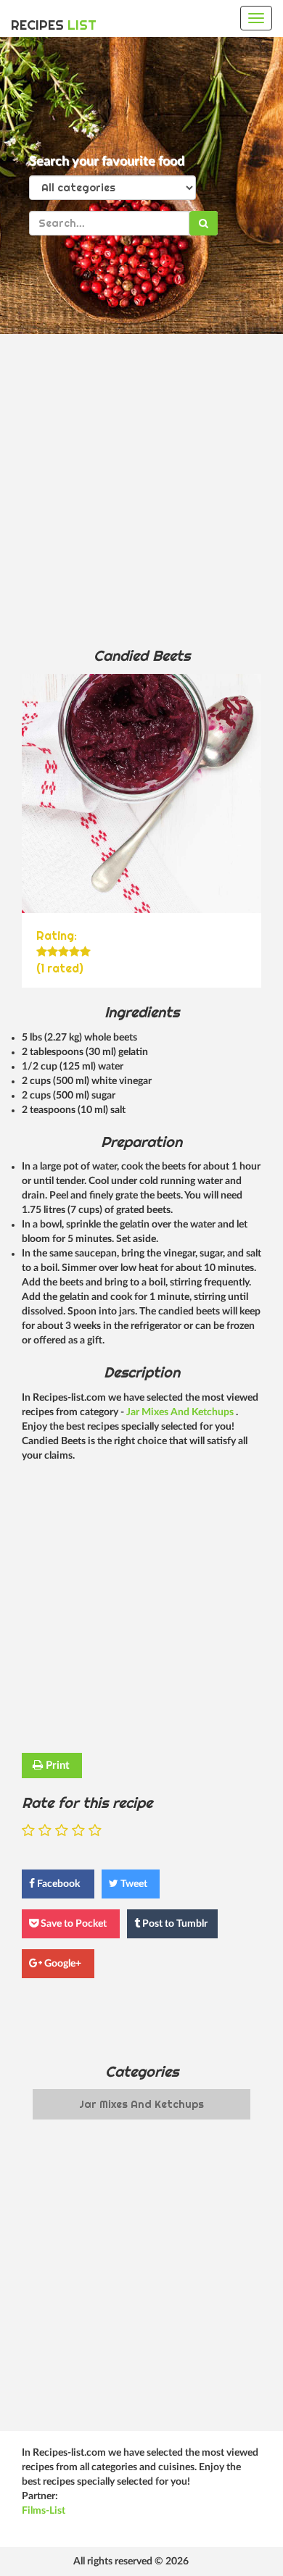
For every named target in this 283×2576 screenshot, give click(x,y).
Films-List (44, 2511)
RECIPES (54, 25)
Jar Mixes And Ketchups (181, 1412)
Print (56, 1766)
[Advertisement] (141, 490)
